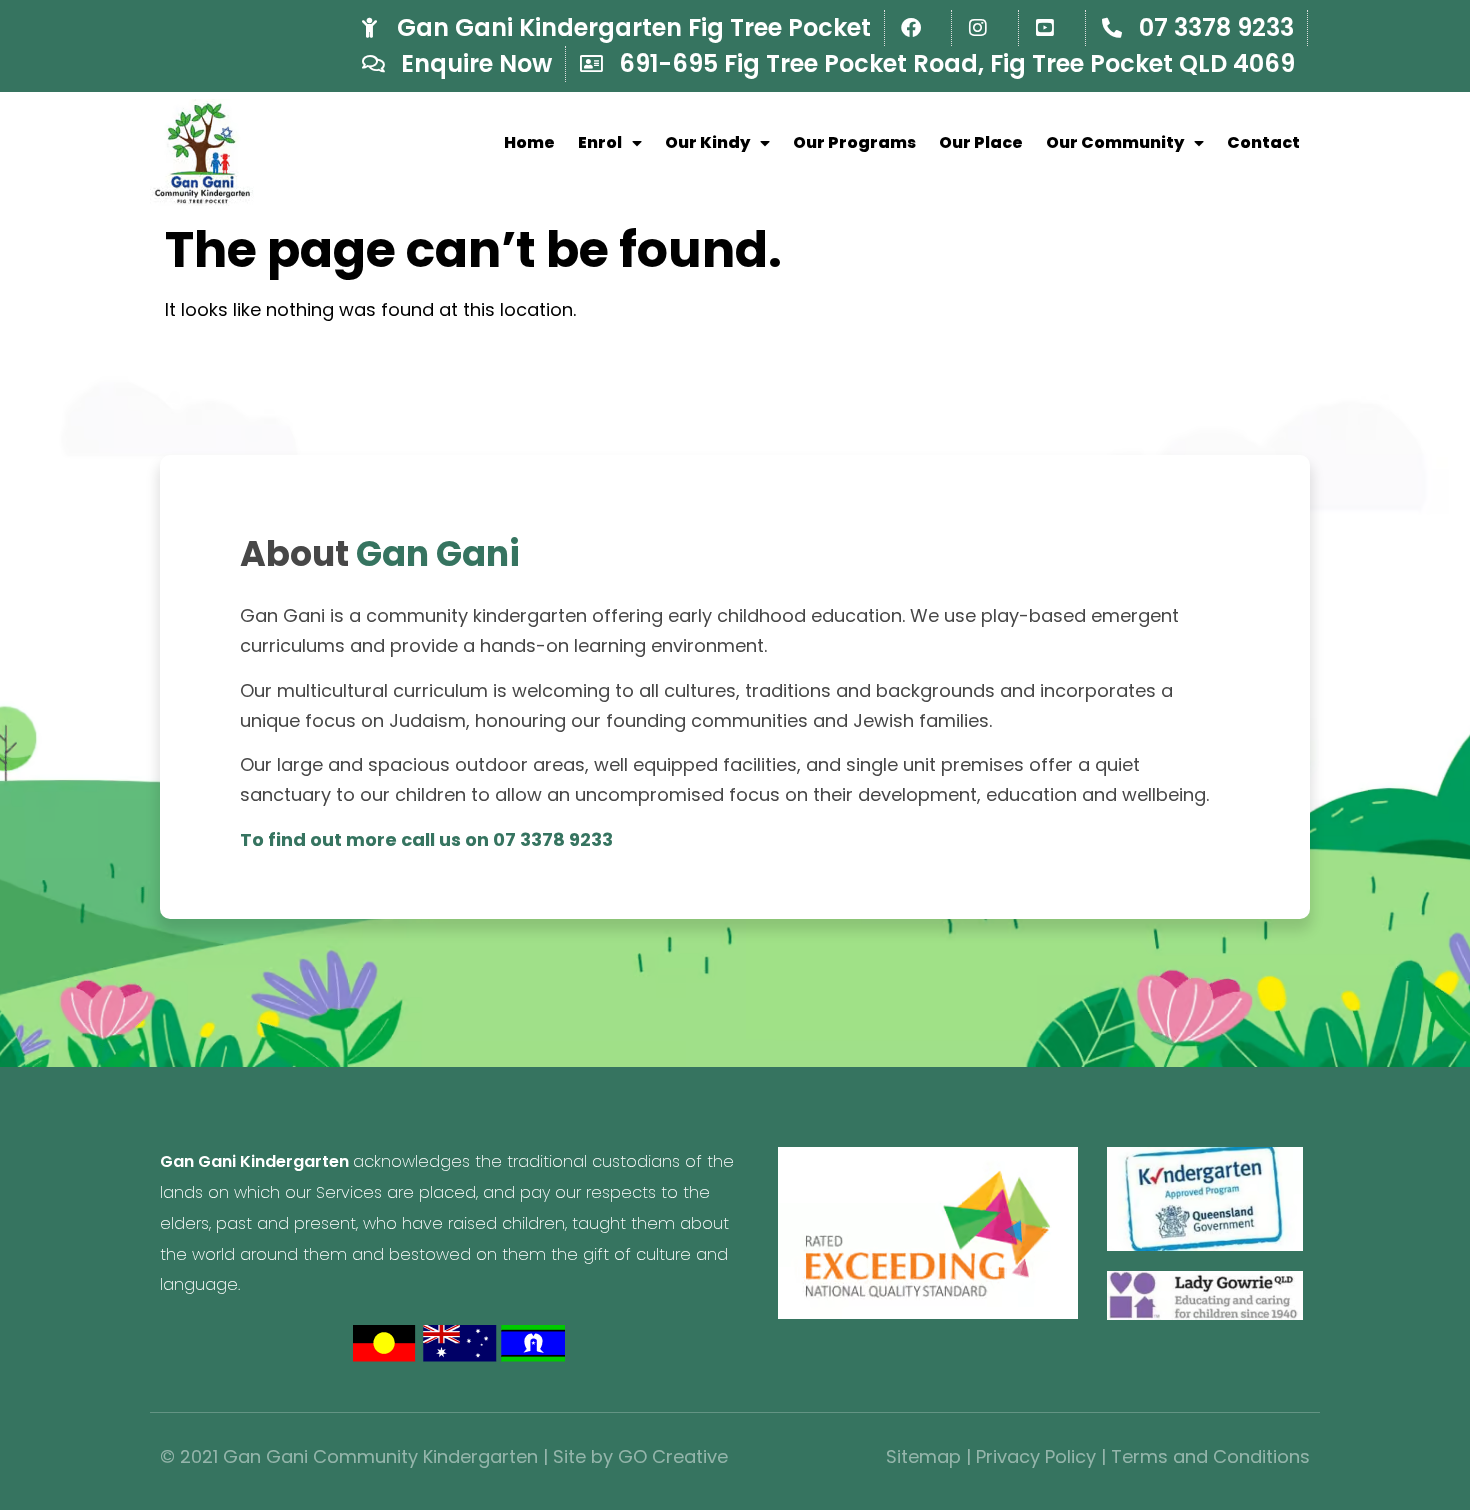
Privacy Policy (1036, 1456)
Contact (1263, 142)
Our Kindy (707, 142)
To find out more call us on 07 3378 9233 (426, 839)
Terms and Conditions (1210, 1456)
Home (529, 142)
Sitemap (923, 1456)
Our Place (981, 142)
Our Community (1115, 142)
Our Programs (854, 142)
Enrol (600, 142)
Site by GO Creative (640, 1456)
